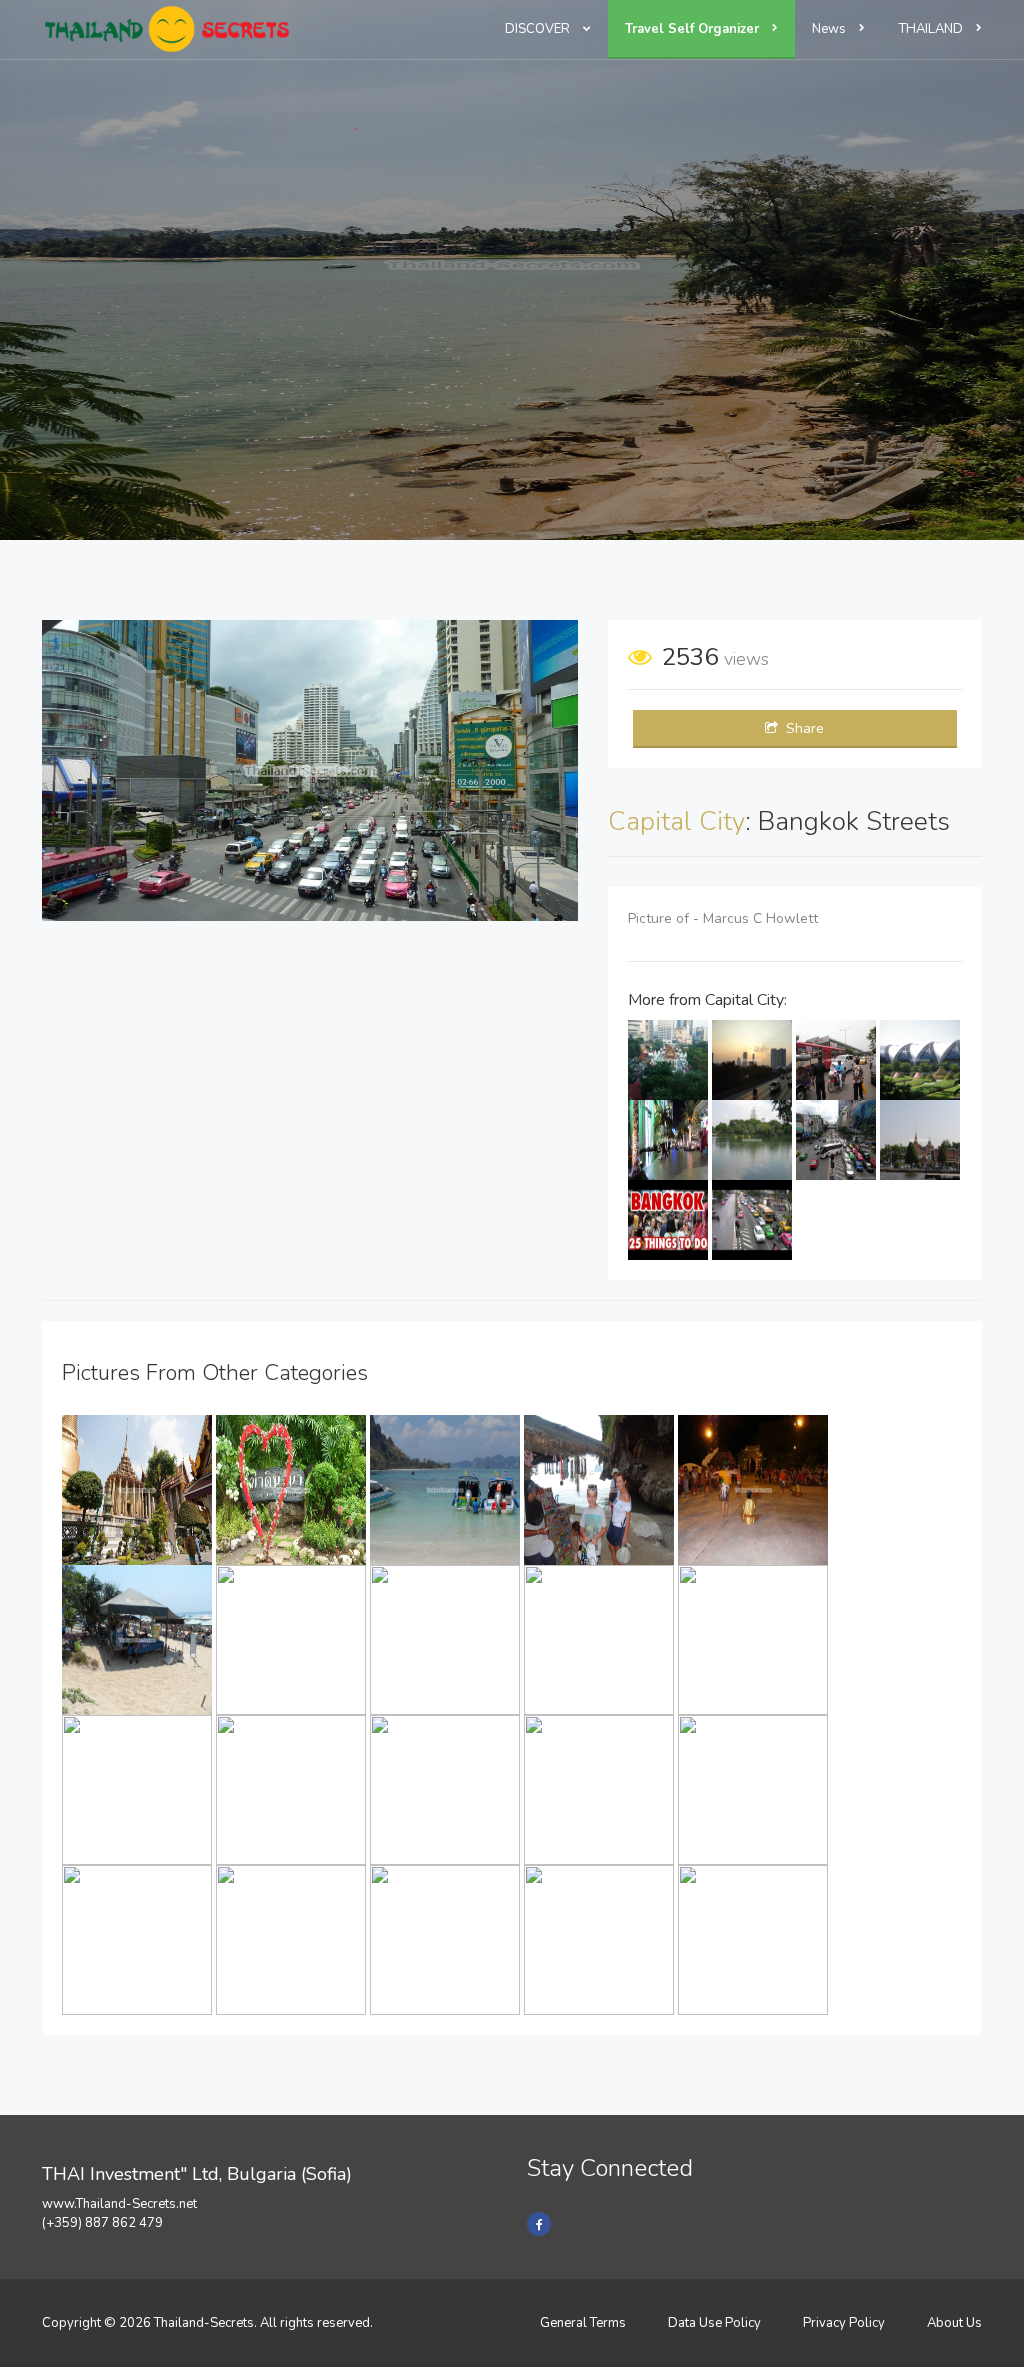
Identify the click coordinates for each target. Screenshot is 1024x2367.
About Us (954, 2323)
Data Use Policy (714, 2323)
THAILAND (932, 29)
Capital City (676, 821)
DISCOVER (539, 29)
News (830, 29)
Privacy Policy (844, 2323)
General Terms (583, 2323)
